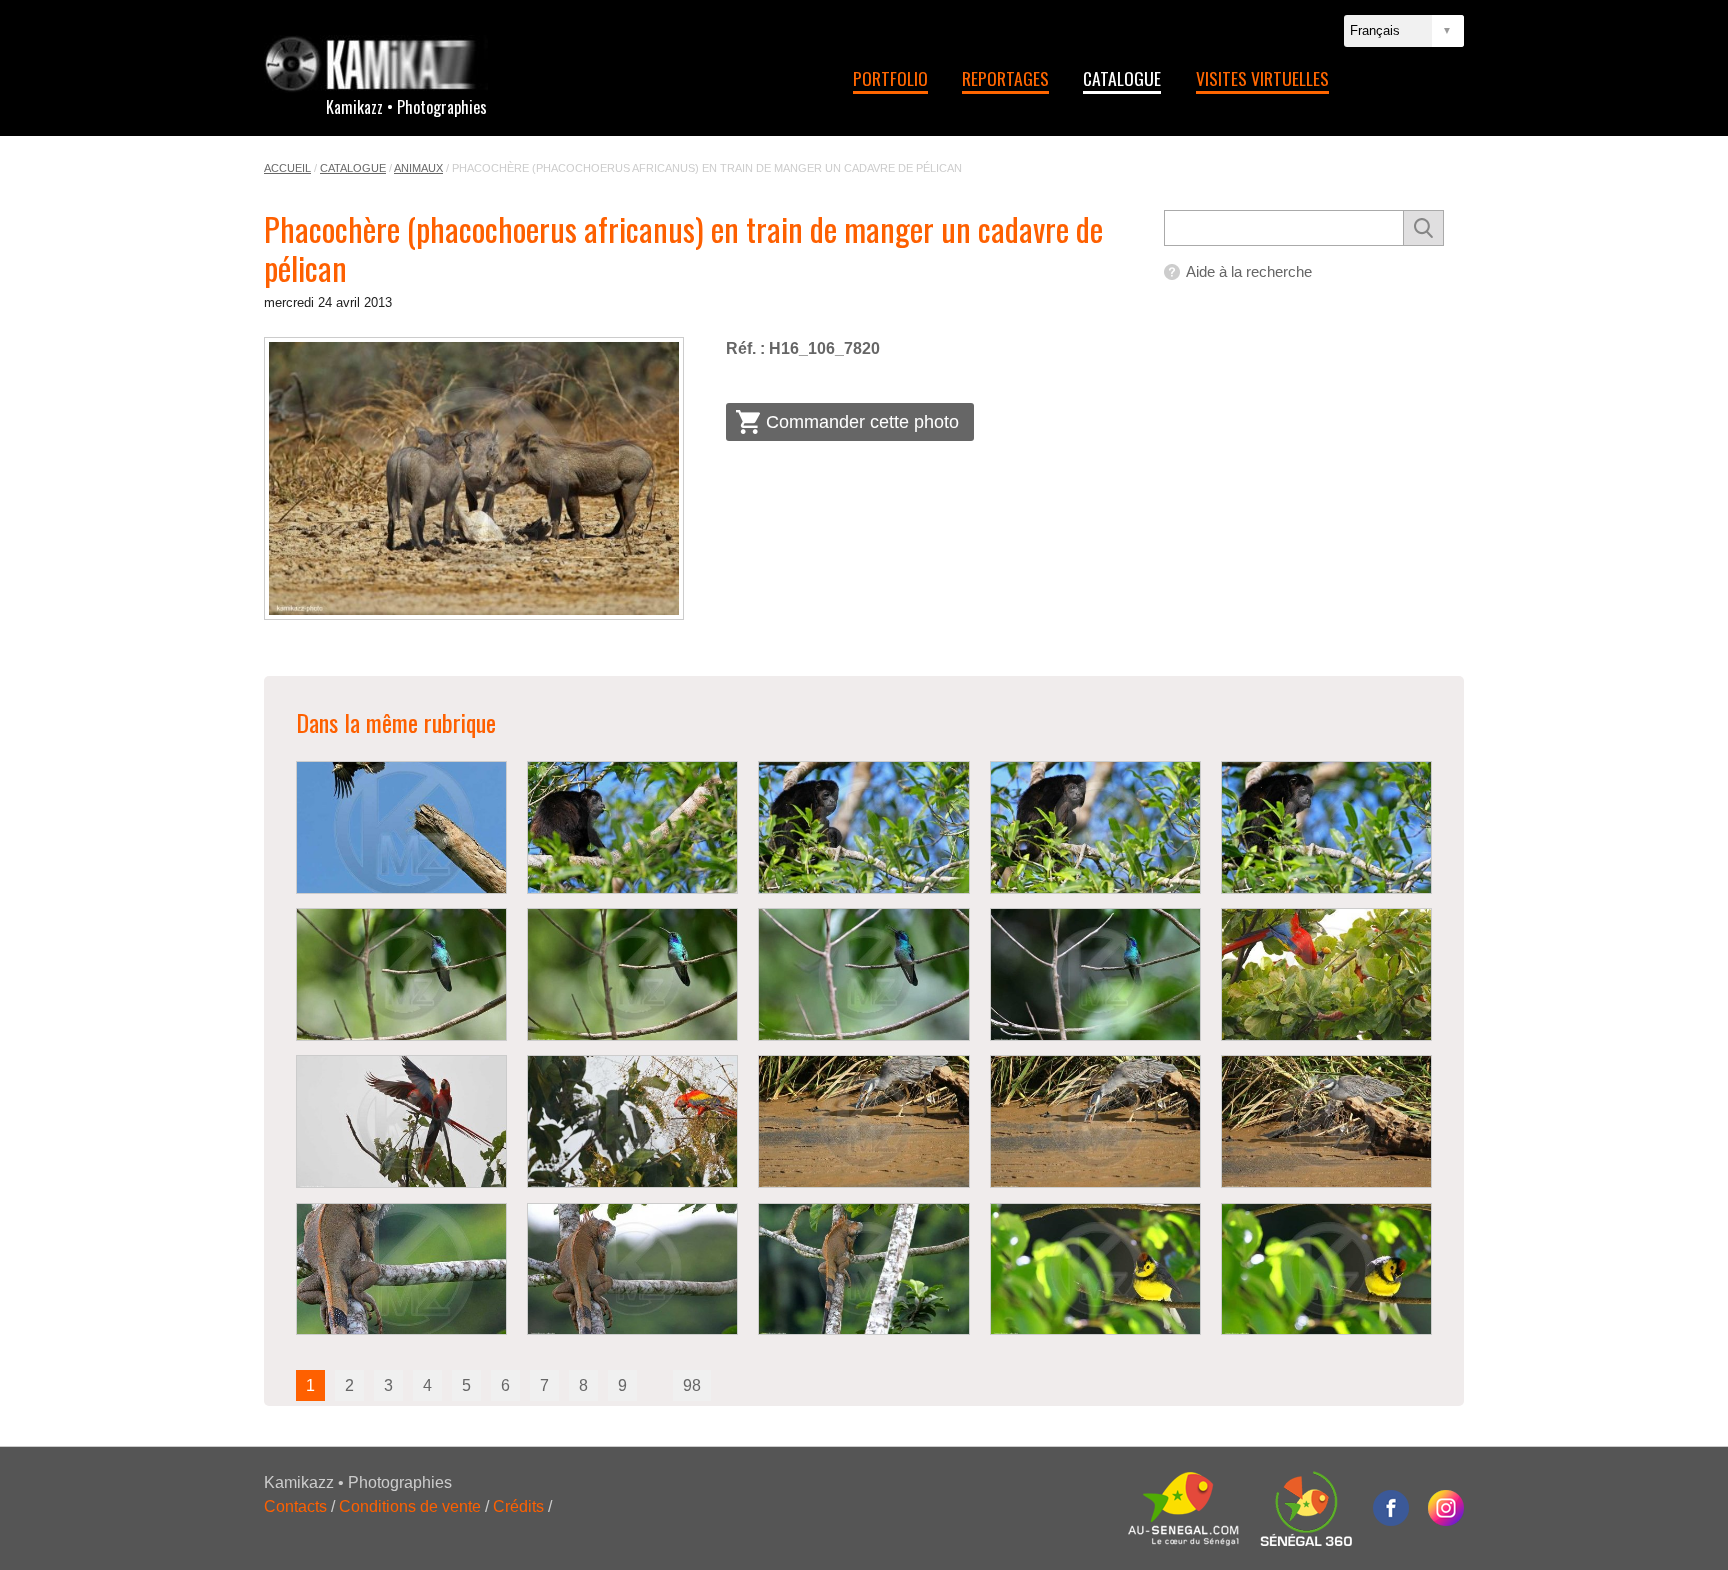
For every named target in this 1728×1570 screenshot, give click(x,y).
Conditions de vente (410, 1506)
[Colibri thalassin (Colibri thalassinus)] (401, 974)
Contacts (295, 1506)
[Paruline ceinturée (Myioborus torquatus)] (1095, 1269)
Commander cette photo (862, 422)
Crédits (518, 1506)
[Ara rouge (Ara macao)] (1326, 974)
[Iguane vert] (401, 1269)
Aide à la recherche (1249, 271)
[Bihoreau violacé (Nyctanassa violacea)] (863, 1121)
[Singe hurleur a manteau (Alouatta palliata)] (632, 827)
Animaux (418, 168)
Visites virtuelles (1262, 78)
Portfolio (890, 78)
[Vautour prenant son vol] (401, 827)
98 (692, 1385)
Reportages (1005, 78)
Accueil (287, 168)
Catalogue (1122, 78)
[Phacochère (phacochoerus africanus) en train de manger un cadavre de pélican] (474, 479)
